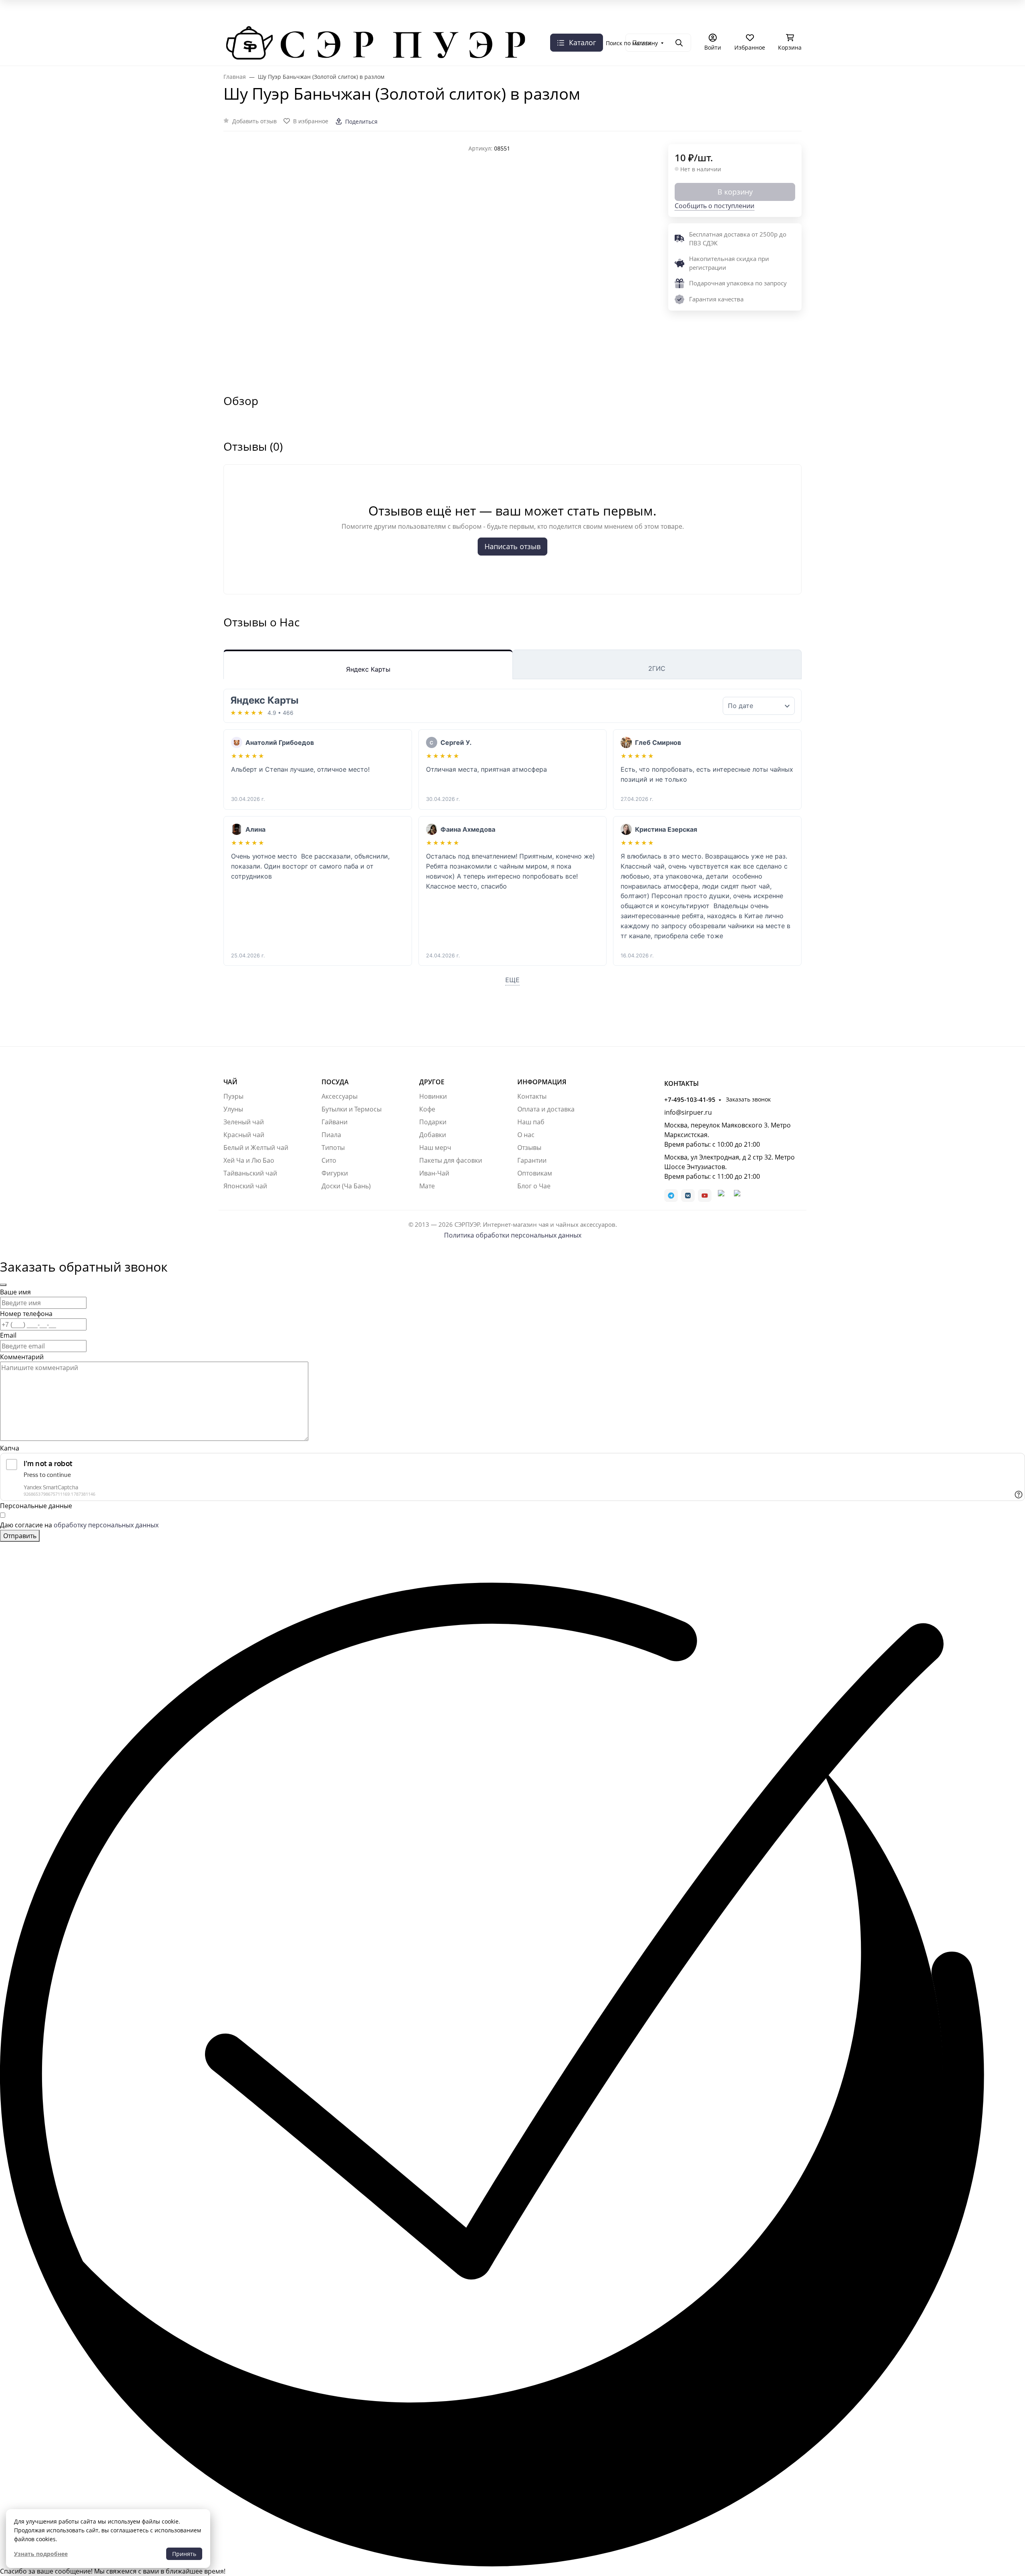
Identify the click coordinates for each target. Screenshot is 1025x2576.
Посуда (335, 1082)
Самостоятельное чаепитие (570, 23)
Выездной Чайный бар (488, 23)
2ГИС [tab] (657, 668)
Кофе (427, 1109)
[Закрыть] (3, 1285)
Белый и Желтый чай (256, 1148)
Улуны (233, 1109)
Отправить (20, 1536)
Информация (542, 1082)
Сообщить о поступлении (714, 206)
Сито (329, 1160)
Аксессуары (340, 1096)
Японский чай (245, 1186)
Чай (230, 1082)
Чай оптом (634, 23)
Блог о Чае (534, 1186)
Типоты (333, 1148)
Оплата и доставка (771, 23)
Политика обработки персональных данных (513, 1235)
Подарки (433, 1122)
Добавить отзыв (254, 121)
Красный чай (244, 1135)
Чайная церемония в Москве (405, 23)
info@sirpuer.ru (688, 1112)
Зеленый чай (244, 1122)
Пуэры (233, 1096)
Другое (432, 1082)
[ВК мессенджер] (721, 1196)
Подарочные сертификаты (697, 23)
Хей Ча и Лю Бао (249, 1160)
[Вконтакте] (688, 1196)
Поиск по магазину (632, 43)
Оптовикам (535, 1173)
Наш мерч (435, 1148)
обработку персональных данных (106, 1525)
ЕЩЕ (512, 980)
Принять (184, 2554)
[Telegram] (671, 1196)
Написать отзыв (512, 546)
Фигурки (335, 1173)
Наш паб (531, 1122)
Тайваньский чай (250, 1173)
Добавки (433, 1135)
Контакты (532, 1096)
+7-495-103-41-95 (249, 35)
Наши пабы (269, 23)
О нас (234, 23)
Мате (427, 1186)
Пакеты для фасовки (451, 1160)
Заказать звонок (307, 35)
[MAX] (737, 1196)
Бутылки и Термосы (352, 1109)
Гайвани (335, 1122)
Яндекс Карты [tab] (368, 669)
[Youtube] (705, 1196)
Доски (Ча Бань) (346, 1186)
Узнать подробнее (41, 2554)
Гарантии (532, 1160)
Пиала (331, 1135)
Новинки (433, 1096)
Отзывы (529, 1148)
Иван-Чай (434, 1173)
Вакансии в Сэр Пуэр (325, 23)
